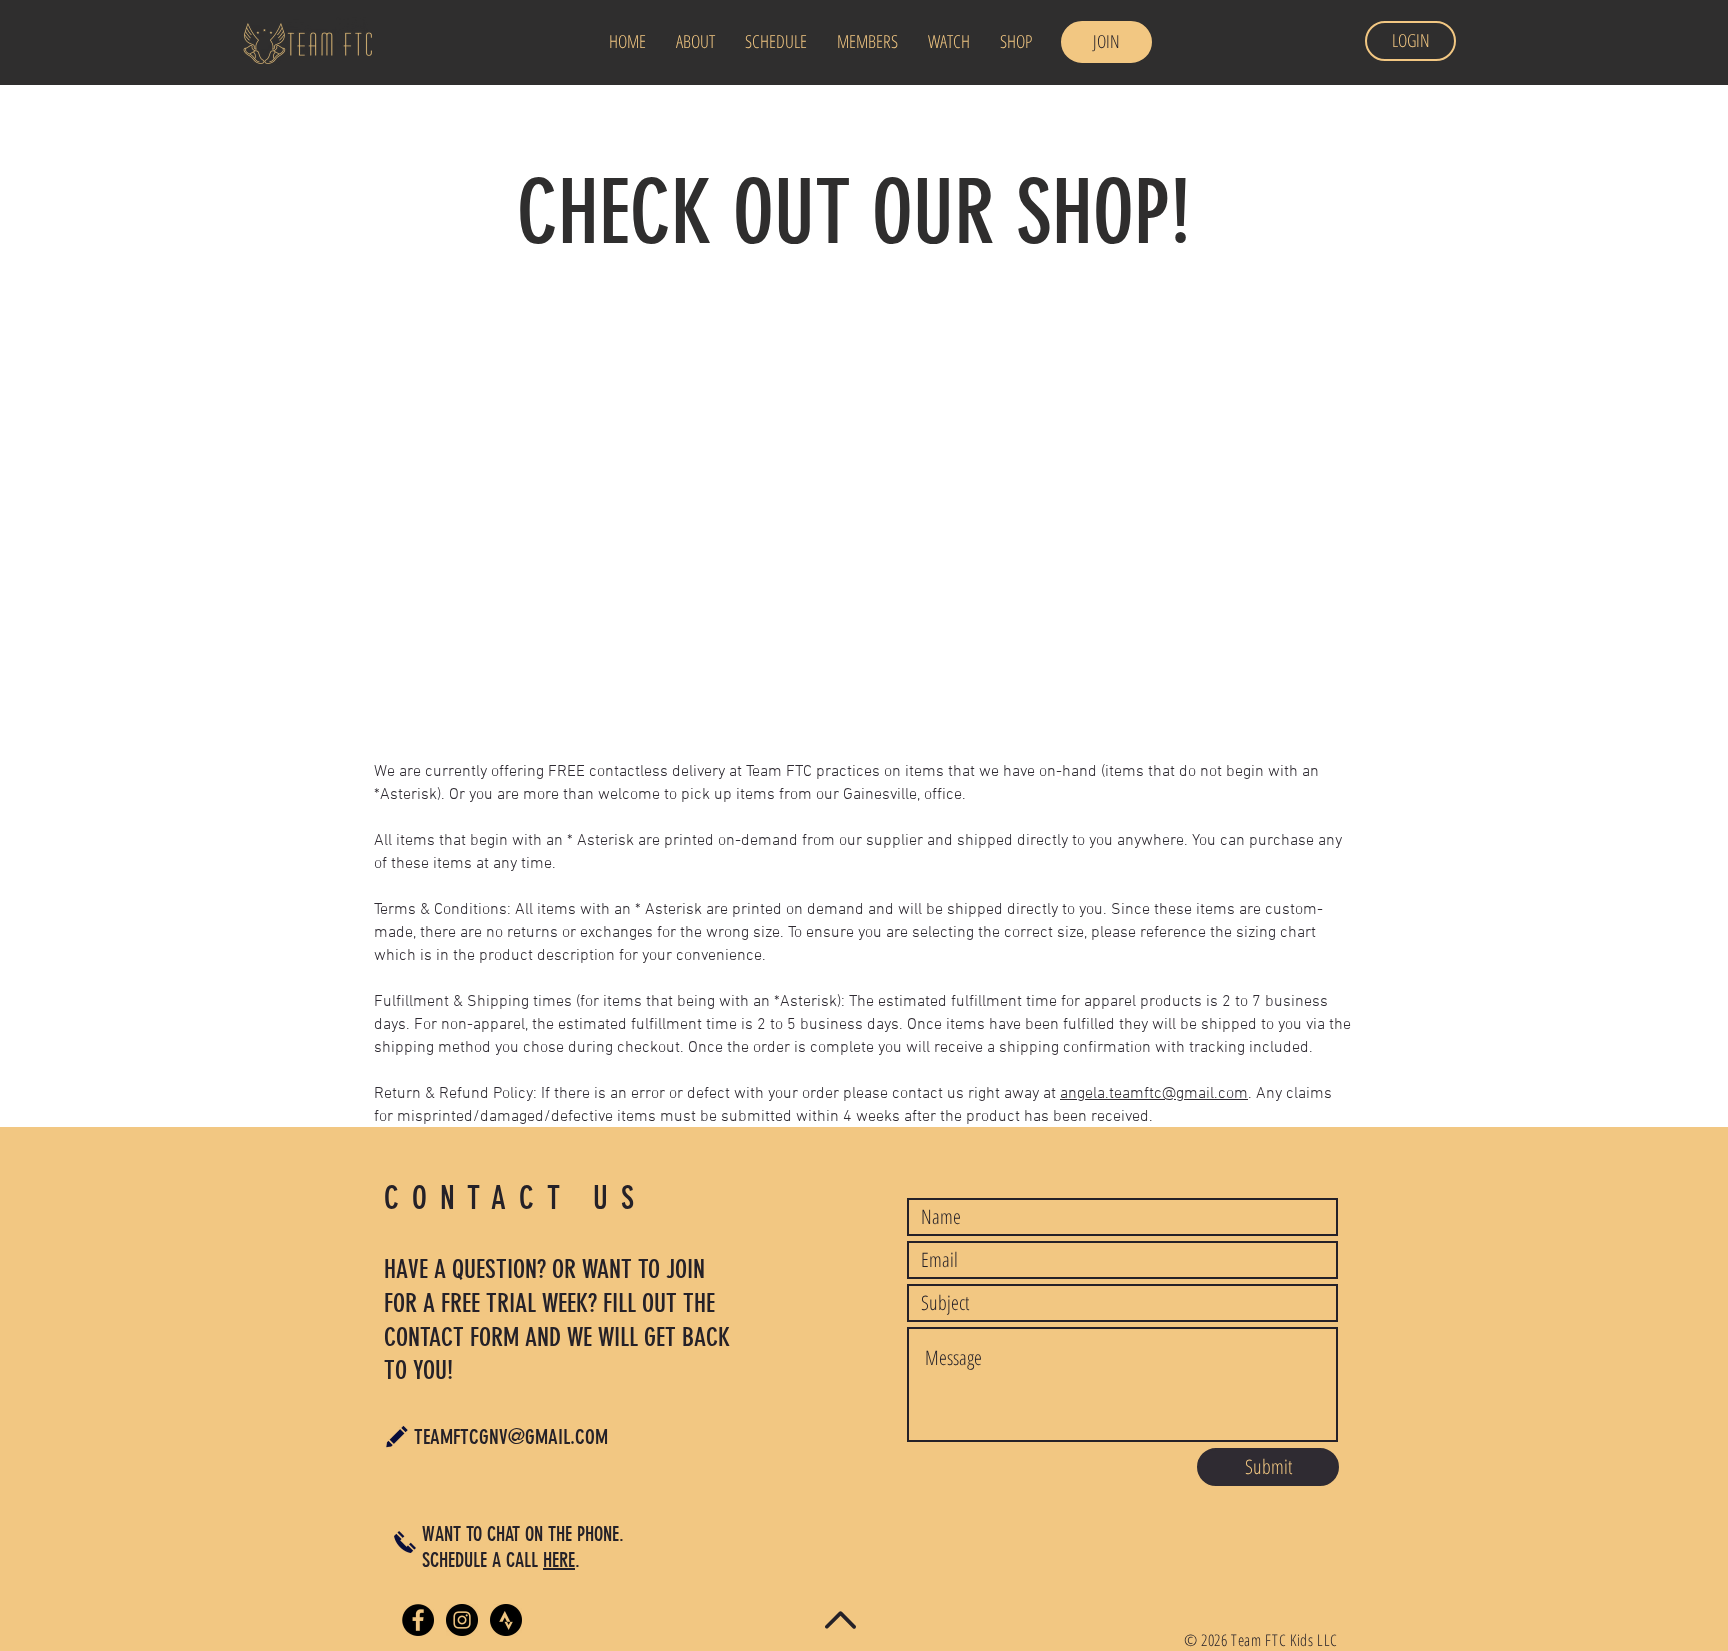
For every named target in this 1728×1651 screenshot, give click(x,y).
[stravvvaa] (506, 1620)
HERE (559, 1560)
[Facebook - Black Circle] (418, 1620)
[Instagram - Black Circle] (462, 1620)
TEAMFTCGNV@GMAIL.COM (511, 1436)
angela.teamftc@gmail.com (1154, 1094)
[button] (776, 41)
